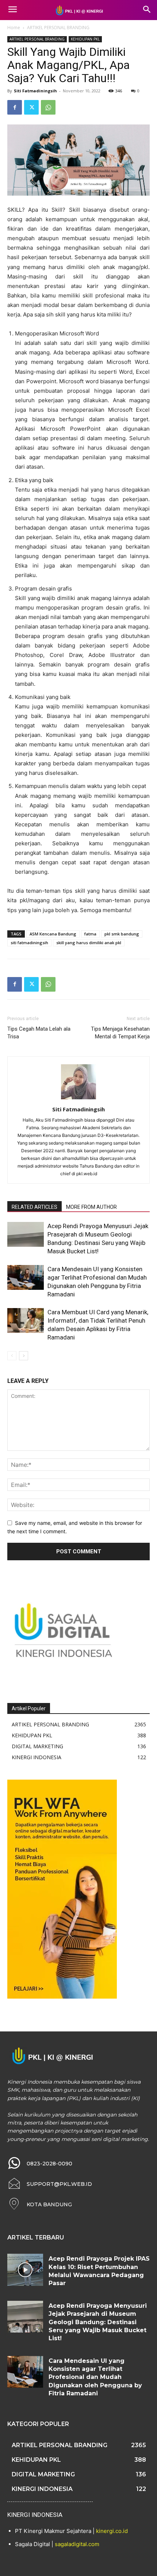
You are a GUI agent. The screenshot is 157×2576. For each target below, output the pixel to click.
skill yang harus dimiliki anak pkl (89, 943)
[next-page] (24, 1356)
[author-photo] (78, 1099)
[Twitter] (31, 107)
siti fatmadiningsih (29, 943)
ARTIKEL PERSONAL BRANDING (58, 28)
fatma (90, 934)
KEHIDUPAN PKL (85, 39)
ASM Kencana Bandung (53, 934)
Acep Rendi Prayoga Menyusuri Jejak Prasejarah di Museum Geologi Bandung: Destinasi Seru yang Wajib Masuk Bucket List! (98, 2322)
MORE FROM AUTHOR (91, 1207)
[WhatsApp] (48, 107)
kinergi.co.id (112, 2531)
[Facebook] (15, 107)
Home (14, 28)
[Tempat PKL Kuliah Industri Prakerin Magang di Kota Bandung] (78, 10)
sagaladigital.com (77, 2544)
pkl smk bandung (122, 934)
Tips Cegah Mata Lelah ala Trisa (39, 1033)
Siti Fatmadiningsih (35, 91)
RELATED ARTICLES (35, 1207)
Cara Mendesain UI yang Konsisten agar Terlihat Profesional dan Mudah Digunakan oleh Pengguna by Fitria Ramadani (95, 2377)
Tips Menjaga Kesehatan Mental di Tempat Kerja (120, 1033)
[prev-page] (12, 1356)
